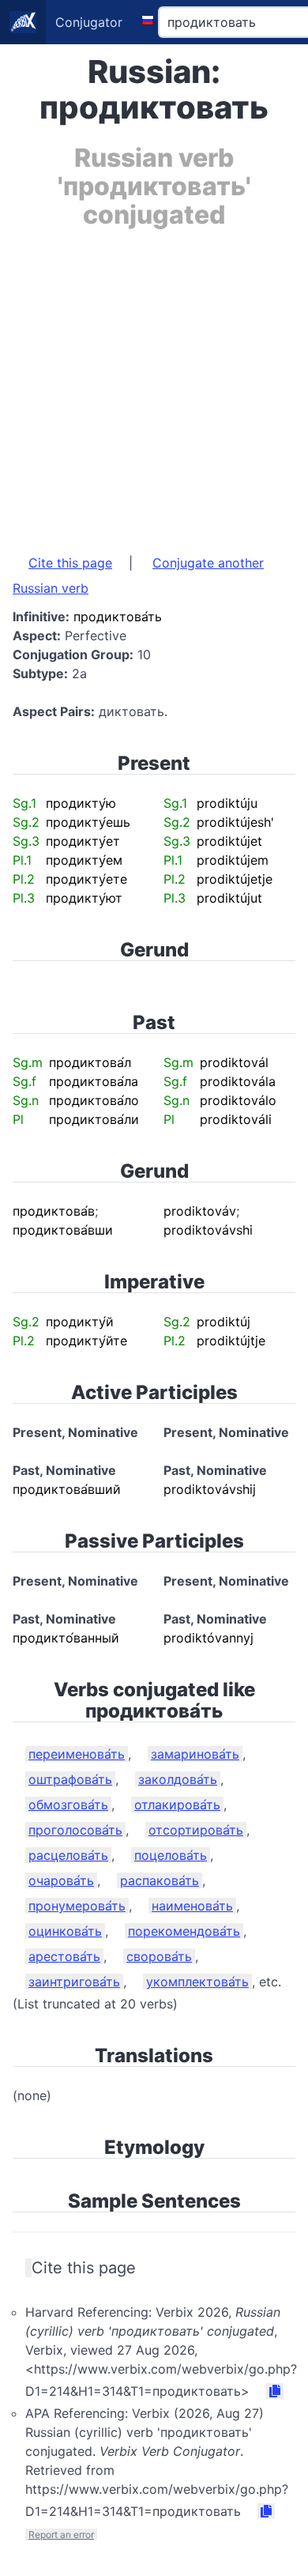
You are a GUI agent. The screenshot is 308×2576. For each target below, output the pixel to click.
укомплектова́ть (197, 1982)
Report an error (61, 2535)
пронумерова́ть (77, 1906)
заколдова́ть (178, 1779)
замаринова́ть (195, 1754)
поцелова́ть (171, 1855)
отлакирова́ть (177, 1805)
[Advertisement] (154, 383)
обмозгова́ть (68, 1805)
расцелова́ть (68, 1855)
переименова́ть (77, 1754)
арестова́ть (64, 1956)
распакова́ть (160, 1880)
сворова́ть (159, 1956)
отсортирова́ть (196, 1830)
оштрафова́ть (70, 1779)
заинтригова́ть (74, 1982)
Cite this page (70, 563)
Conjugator (89, 22)
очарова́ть (61, 1880)
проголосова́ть (75, 1830)
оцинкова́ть (65, 1931)
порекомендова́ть (184, 1931)
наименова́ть (192, 1906)
